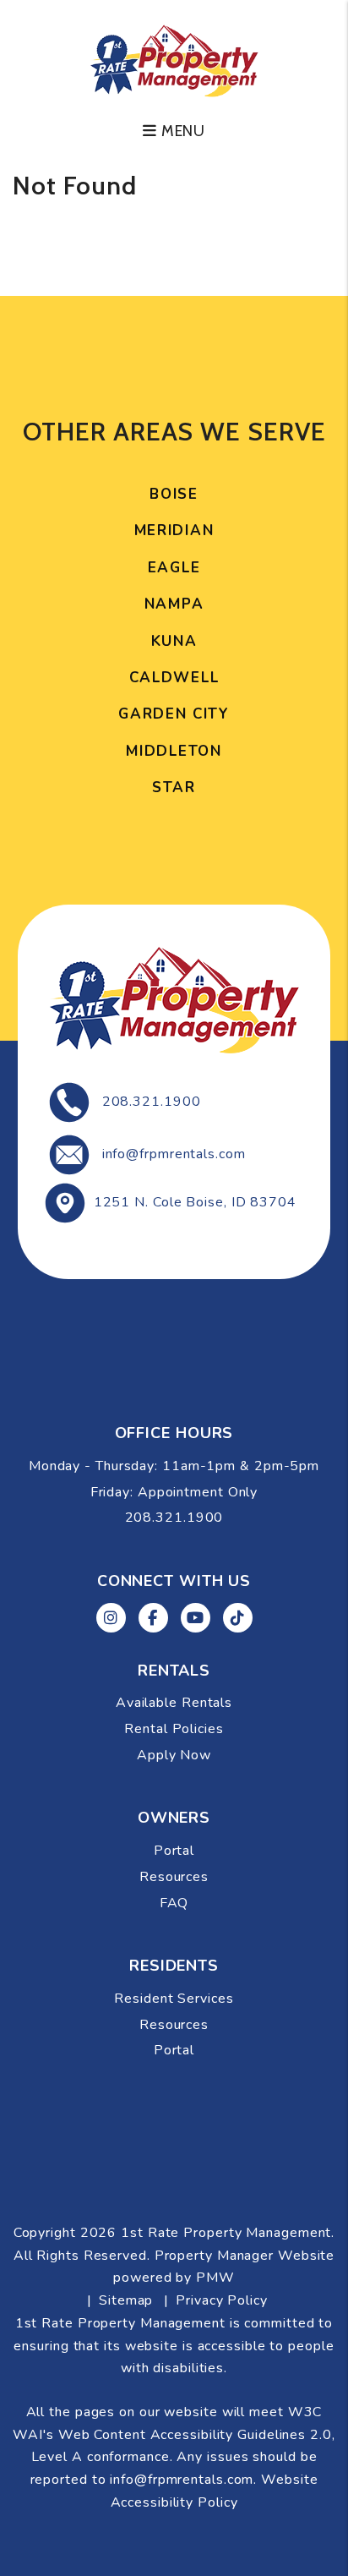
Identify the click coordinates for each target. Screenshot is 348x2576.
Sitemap (126, 2300)
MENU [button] (182, 131)
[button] (111, 1618)
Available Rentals (174, 1703)
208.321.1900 (152, 1102)
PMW (215, 2278)
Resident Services (174, 1999)
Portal (174, 1851)
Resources (174, 1877)
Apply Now (174, 1755)
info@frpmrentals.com (174, 1154)
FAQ (174, 1903)
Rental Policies (174, 1729)
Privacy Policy (222, 2300)
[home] (174, 59)
